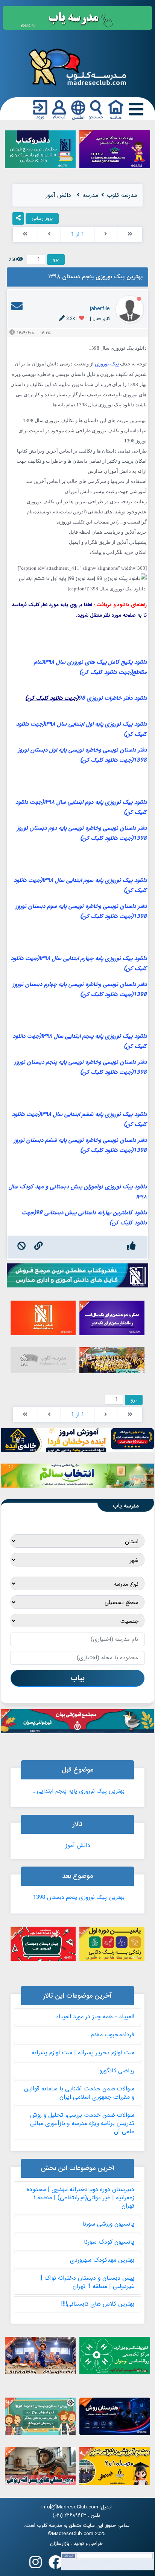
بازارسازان (60, 2544)
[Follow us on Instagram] (36, 2565)
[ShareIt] (18, 219)
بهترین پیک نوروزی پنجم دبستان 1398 (79, 1897)
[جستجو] (96, 110)
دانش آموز (78, 1846)
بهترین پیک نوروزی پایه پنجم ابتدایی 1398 (77, 1791)
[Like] (131, 1247)
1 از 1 (78, 234)
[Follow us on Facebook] (56, 2565)
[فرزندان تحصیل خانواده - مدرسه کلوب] (77, 67)
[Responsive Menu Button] (135, 109)
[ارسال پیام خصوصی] (17, 309)
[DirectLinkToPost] (39, 1247)
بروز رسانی (42, 218)
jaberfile (100, 309)
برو (56, 259)
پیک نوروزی (107, 364)
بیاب (78, 1678)
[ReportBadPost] (22, 1247)
